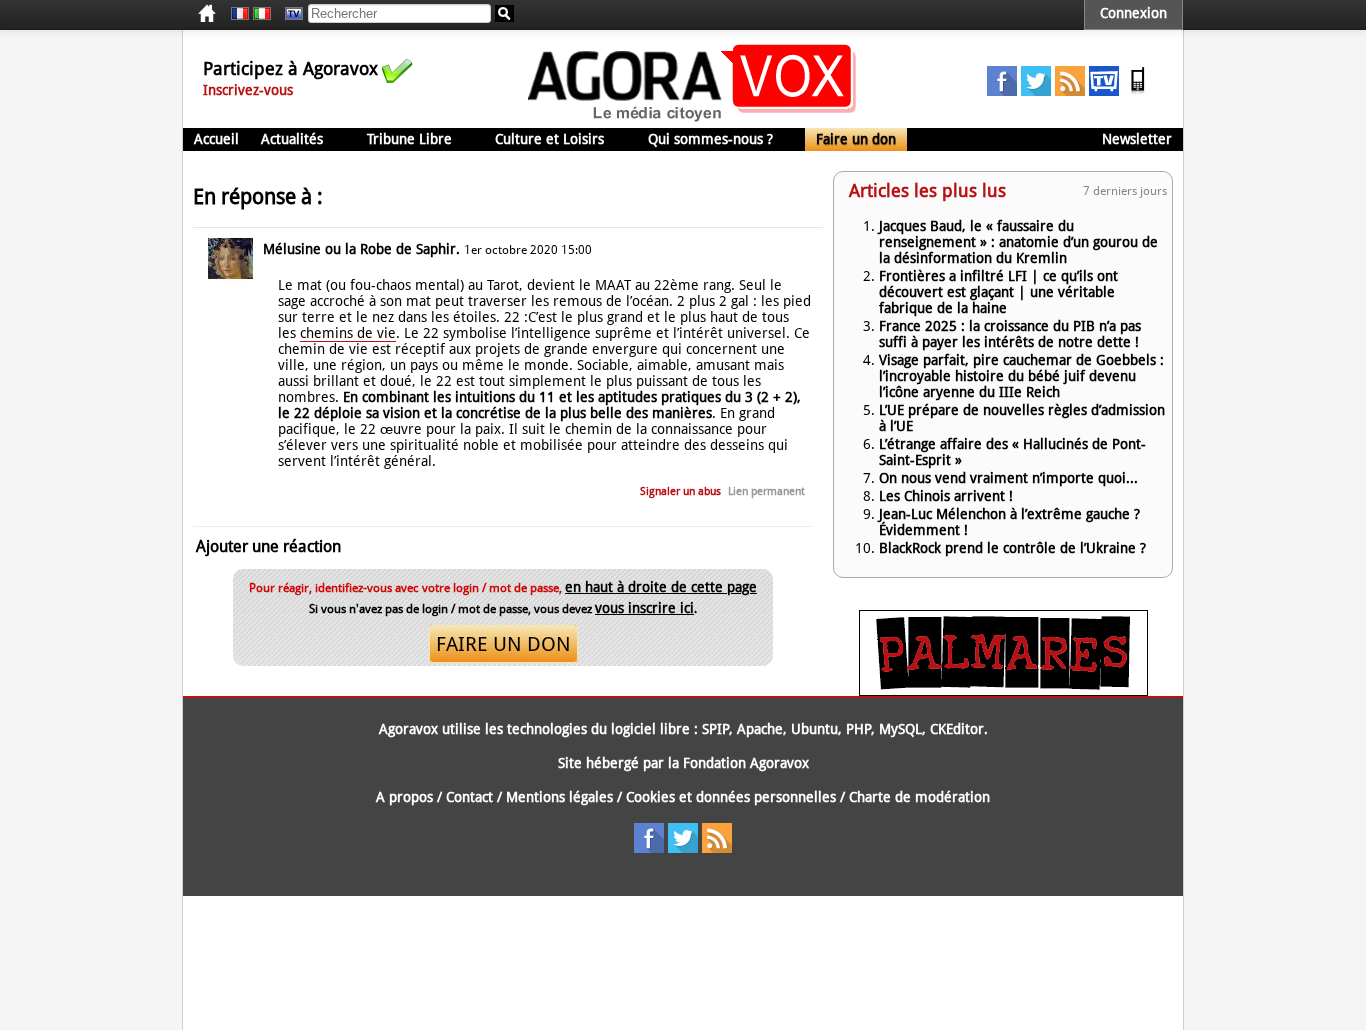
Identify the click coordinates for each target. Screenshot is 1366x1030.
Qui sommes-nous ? (710, 139)
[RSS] (1070, 91)
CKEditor (957, 729)
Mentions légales (559, 797)
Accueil (216, 139)
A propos (404, 797)
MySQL (900, 729)
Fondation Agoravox (746, 763)
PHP (858, 729)
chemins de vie (348, 333)
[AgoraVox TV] (1104, 91)
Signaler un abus (680, 491)
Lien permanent (766, 491)
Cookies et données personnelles (731, 797)
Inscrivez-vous (248, 90)
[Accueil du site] (692, 120)
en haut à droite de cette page (661, 587)
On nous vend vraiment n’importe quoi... (1008, 478)
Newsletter (1137, 139)
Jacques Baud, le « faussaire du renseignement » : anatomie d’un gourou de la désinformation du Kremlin (1018, 242)
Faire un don (856, 139)
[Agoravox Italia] (262, 14)
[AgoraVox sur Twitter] (1036, 91)
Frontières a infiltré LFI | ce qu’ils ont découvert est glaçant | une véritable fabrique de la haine (998, 292)
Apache (760, 729)
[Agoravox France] (240, 14)
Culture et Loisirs (549, 139)
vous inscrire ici (644, 608)
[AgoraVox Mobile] (1138, 91)
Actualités (292, 139)
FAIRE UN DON (503, 644)
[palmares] (1003, 691)
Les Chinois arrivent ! (946, 496)
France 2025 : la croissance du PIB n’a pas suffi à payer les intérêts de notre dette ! (1010, 334)
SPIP (715, 729)
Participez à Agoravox (290, 68)
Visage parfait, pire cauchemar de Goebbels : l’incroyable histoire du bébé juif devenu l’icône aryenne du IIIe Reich (1021, 376)
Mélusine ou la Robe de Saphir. (361, 249)
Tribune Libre (409, 139)
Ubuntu (814, 729)
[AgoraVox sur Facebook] (1002, 91)
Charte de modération (919, 797)
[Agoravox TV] (289, 14)
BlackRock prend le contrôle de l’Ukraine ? (1012, 548)
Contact (469, 797)
